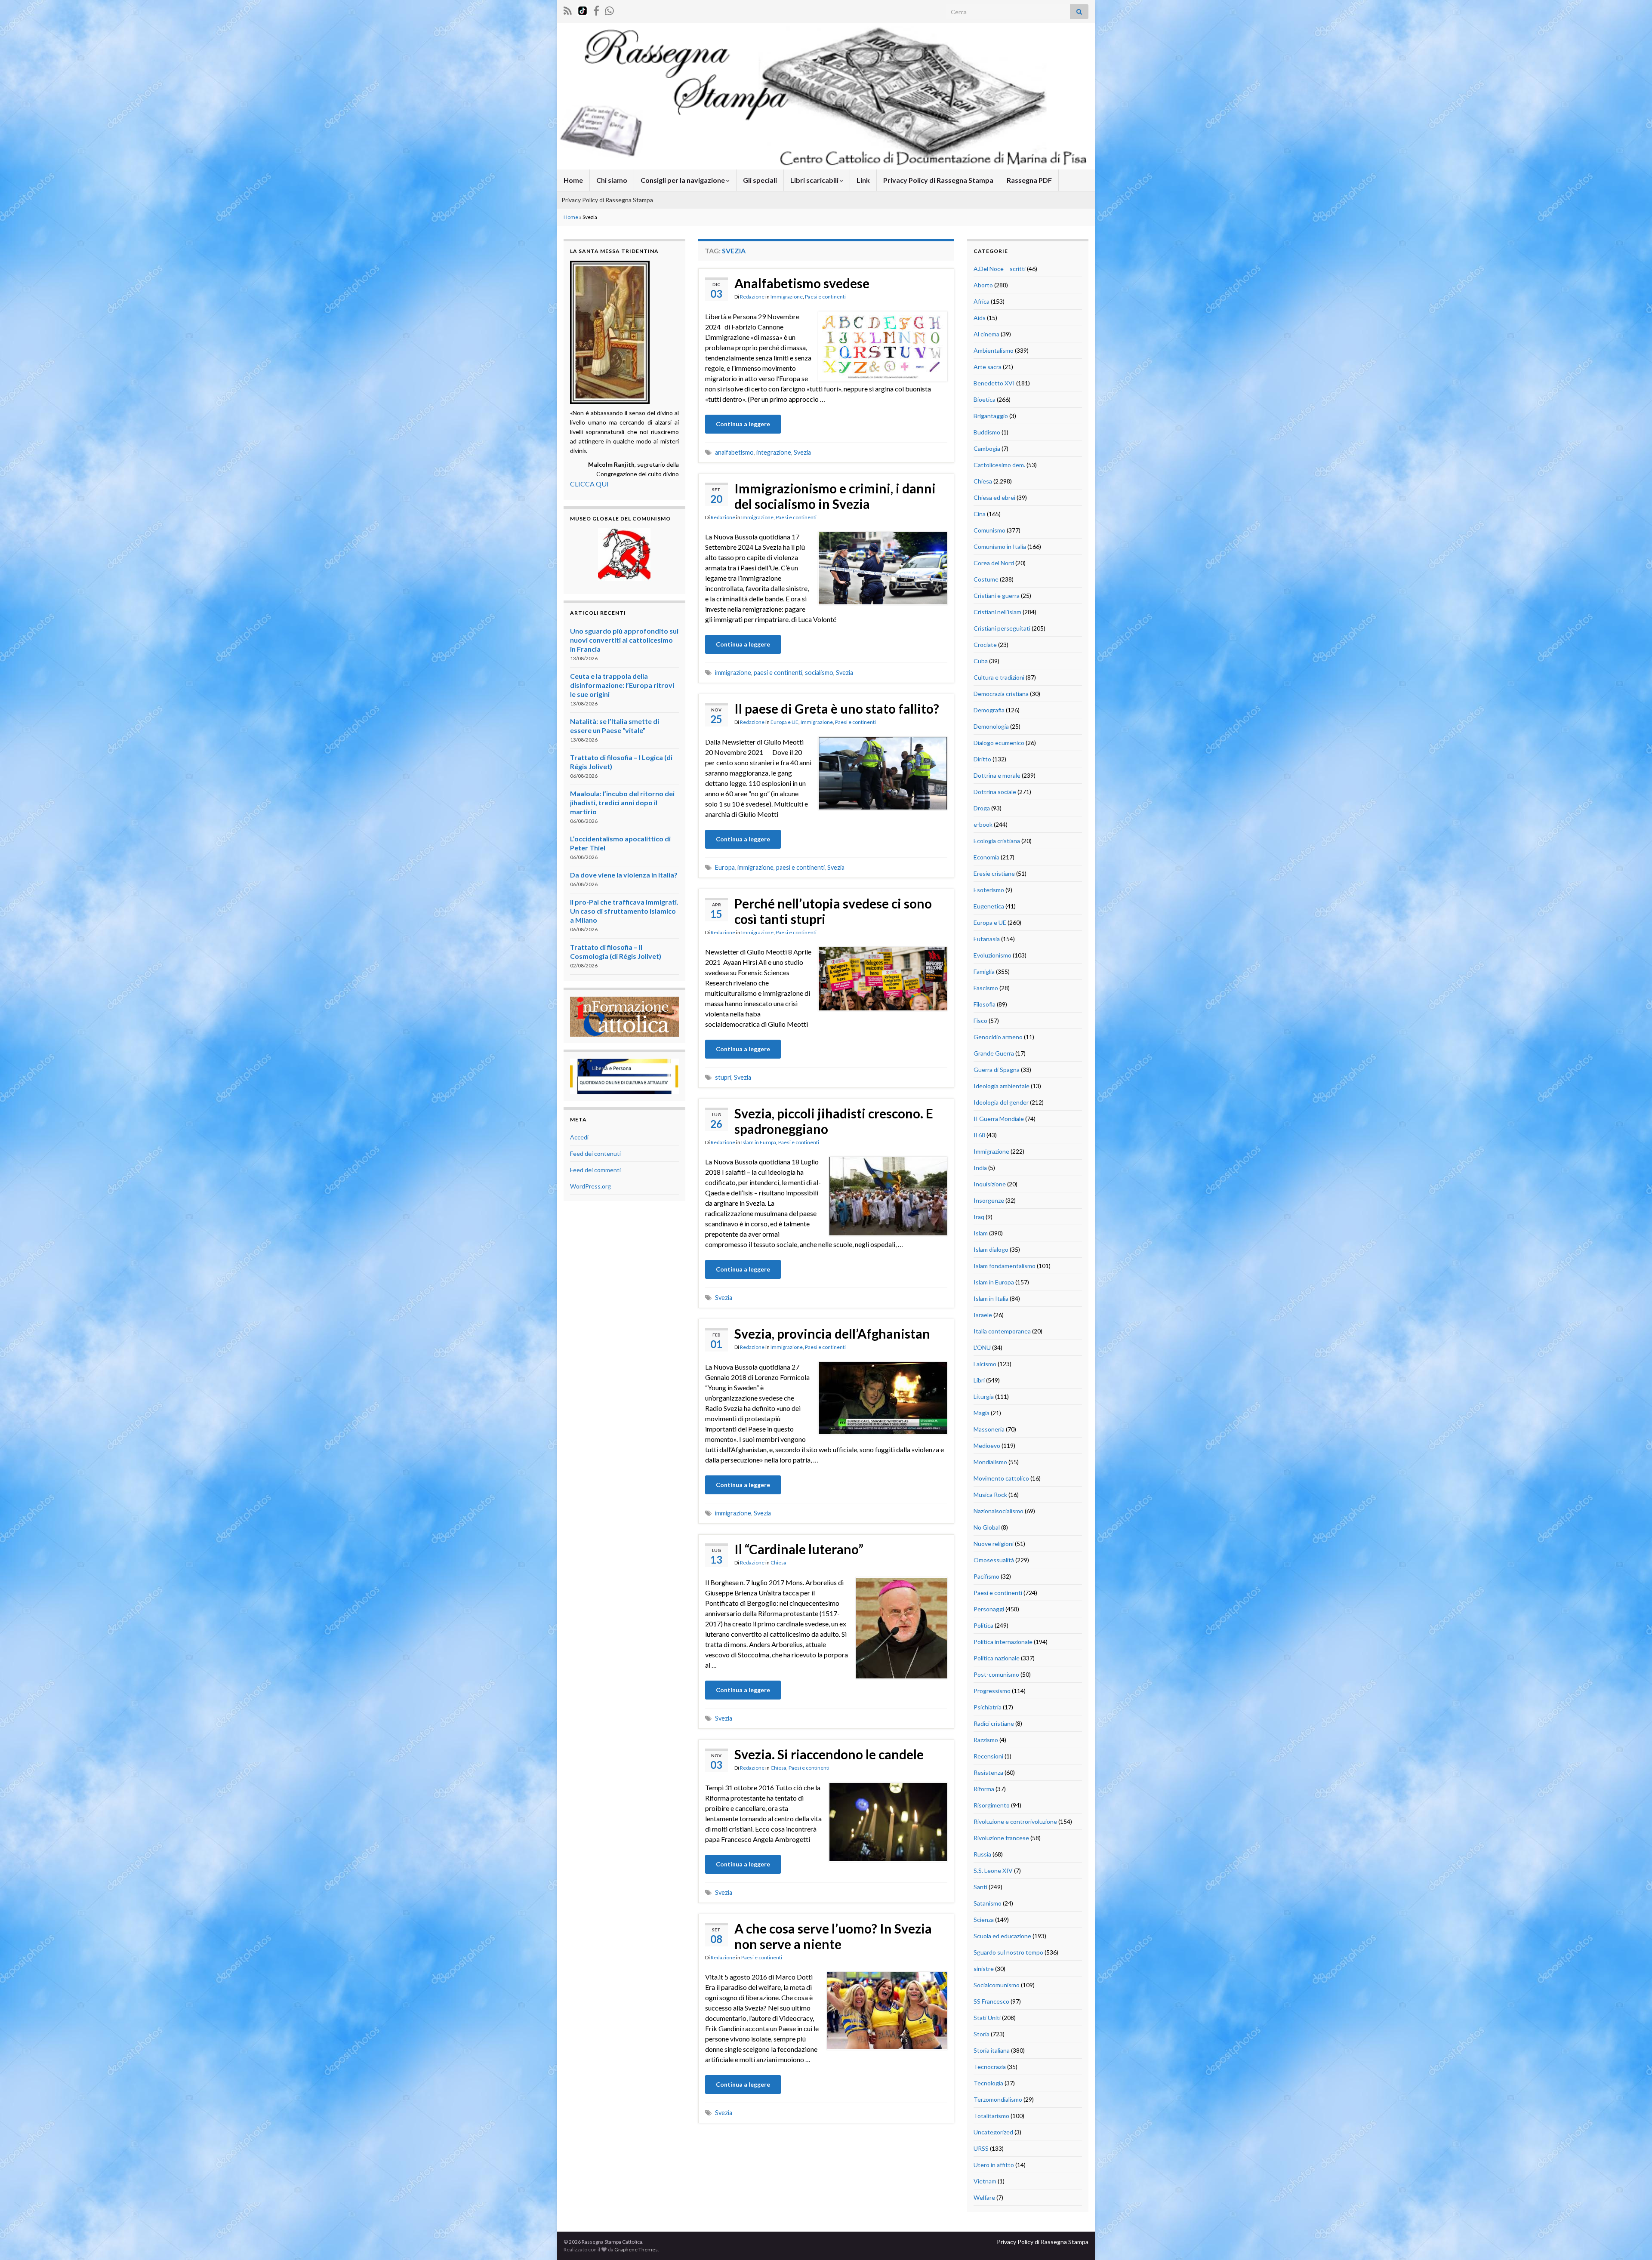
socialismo (819, 673)
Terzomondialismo (998, 2099)
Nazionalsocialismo (999, 1511)
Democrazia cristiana (1001, 694)
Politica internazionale (1003, 1642)
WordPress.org (590, 1186)
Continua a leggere (743, 424)
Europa (725, 867)
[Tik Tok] (583, 9)
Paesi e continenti (825, 297)
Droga (982, 808)
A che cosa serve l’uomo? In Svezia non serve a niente (833, 1936)
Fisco (980, 1021)
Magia (982, 1413)
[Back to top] (1633, 2241)
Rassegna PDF (1029, 180)
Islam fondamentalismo (1005, 1266)
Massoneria (989, 1429)
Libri (979, 1380)
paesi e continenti (778, 673)
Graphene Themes (636, 2249)
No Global (987, 1527)
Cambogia (987, 448)
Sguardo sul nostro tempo (1008, 1952)
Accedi (579, 1137)
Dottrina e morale (997, 775)
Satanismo (988, 1903)
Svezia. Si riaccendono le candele (829, 1754)
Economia (986, 857)
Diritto (982, 759)
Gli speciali (760, 180)
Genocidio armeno (998, 1037)
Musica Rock (990, 1495)
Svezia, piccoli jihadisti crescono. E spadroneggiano (834, 1121)
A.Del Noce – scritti (1000, 269)
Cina (980, 514)
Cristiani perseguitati (1002, 628)
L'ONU (982, 1347)
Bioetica (985, 399)
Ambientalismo (994, 350)
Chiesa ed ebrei (994, 497)
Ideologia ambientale (1002, 1086)
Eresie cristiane (994, 873)
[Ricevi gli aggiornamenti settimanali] (609, 9)
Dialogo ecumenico (999, 743)
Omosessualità (994, 1560)
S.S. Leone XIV (993, 1871)
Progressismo (992, 1691)
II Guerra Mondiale (999, 1119)
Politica (983, 1625)
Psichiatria (988, 1707)
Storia (982, 2034)
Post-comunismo (996, 1674)
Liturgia (984, 1396)
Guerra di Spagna (997, 1070)
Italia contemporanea (1002, 1331)
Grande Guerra (994, 1053)
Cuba (981, 661)
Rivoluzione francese (1001, 1838)
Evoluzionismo (992, 955)
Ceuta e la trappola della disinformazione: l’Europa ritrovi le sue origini (622, 685)
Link (863, 180)
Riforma (984, 1789)
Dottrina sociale (995, 792)
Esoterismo (989, 890)
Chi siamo (612, 180)
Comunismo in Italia (1000, 547)
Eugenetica (989, 906)
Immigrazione (787, 297)
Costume (986, 579)
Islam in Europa (759, 1142)
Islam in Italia (991, 1298)
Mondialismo (990, 1462)
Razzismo (986, 1740)
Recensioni (988, 1756)
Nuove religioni (994, 1544)
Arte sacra (988, 367)
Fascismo (986, 988)
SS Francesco (991, 2001)
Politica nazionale (997, 1658)
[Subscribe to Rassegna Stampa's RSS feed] (568, 9)
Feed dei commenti (595, 1170)
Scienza (984, 1920)
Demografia (989, 710)
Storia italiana (992, 2050)
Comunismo (989, 530)
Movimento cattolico (1001, 1478)
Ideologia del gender (1001, 1102)
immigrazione (733, 673)
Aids (980, 318)
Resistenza (988, 1772)
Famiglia (984, 971)
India (980, 1168)
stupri (723, 1077)
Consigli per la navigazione (683, 180)
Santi (980, 1887)
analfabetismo (734, 452)
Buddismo (987, 432)
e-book (983, 824)
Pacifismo (986, 1576)
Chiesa (778, 1563)
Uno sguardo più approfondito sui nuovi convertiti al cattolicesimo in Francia (624, 640)
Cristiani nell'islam (997, 612)
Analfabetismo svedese (802, 283)
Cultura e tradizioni (999, 677)
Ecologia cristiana (997, 841)
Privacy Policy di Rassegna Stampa (938, 180)
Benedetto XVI (994, 383)
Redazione (752, 297)
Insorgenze (989, 1200)
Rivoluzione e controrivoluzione (1015, 1821)
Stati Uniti (987, 2018)
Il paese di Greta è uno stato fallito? (837, 708)
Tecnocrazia (990, 2067)
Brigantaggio (991, 416)
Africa (982, 301)
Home (573, 180)
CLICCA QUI (589, 484)
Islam (981, 1233)
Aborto (983, 285)
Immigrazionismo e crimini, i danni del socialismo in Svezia (835, 496)
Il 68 (979, 1135)
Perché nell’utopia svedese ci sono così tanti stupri (833, 911)
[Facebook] (596, 9)
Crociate (985, 645)
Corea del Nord (994, 563)
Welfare (984, 2197)
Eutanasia (987, 939)
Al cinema (986, 334)
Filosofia (985, 1004)
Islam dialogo (991, 1249)
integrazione (774, 452)
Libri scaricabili (815, 180)
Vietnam (985, 2181)
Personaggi (989, 1609)
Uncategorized (993, 2132)
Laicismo (985, 1364)
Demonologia (991, 726)
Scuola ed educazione (1002, 1936)
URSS (981, 2148)
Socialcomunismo (997, 1985)
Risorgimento (992, 1805)
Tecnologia (988, 2083)
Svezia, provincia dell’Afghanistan (832, 1333)
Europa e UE (784, 722)
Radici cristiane (994, 1723)
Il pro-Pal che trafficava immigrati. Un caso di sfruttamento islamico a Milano (624, 911)
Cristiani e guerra (997, 596)
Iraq (979, 1217)
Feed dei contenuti (595, 1153)
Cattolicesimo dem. (999, 465)
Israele (983, 1315)
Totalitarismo (991, 2116)
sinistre (984, 1969)
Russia (982, 1854)
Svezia (802, 452)
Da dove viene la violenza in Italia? (624, 875)
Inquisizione (990, 1184)
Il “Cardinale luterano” (799, 1549)
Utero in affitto (994, 2165)
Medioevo (987, 1446)
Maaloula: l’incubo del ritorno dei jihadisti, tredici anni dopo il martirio (622, 802)
